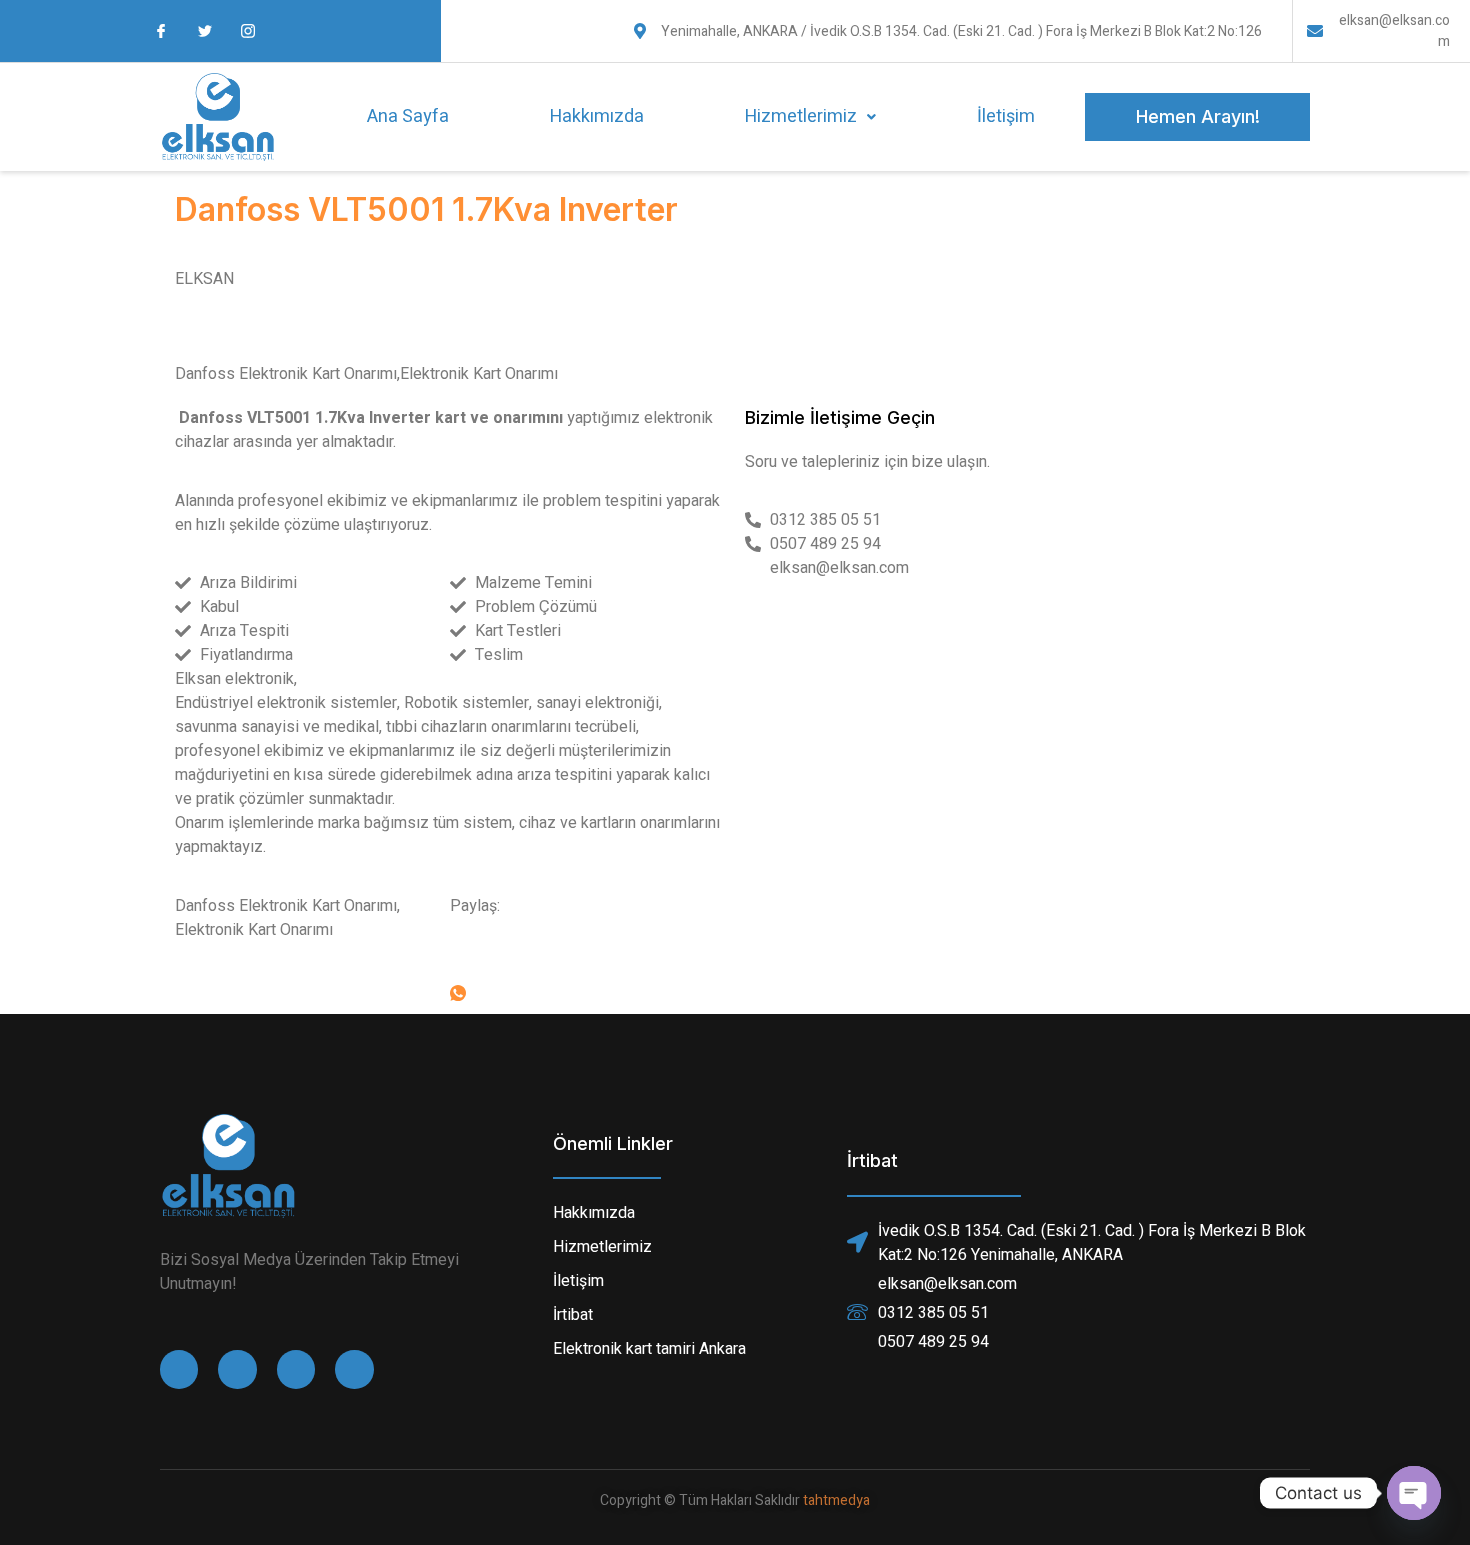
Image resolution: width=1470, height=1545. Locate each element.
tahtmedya (836, 1500)
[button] (810, 117)
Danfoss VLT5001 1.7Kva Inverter (426, 209)
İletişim (1006, 116)
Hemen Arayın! (1198, 116)
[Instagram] (296, 1369)
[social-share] (587, 944)
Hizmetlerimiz (801, 116)
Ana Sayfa (408, 116)
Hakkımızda (597, 116)
